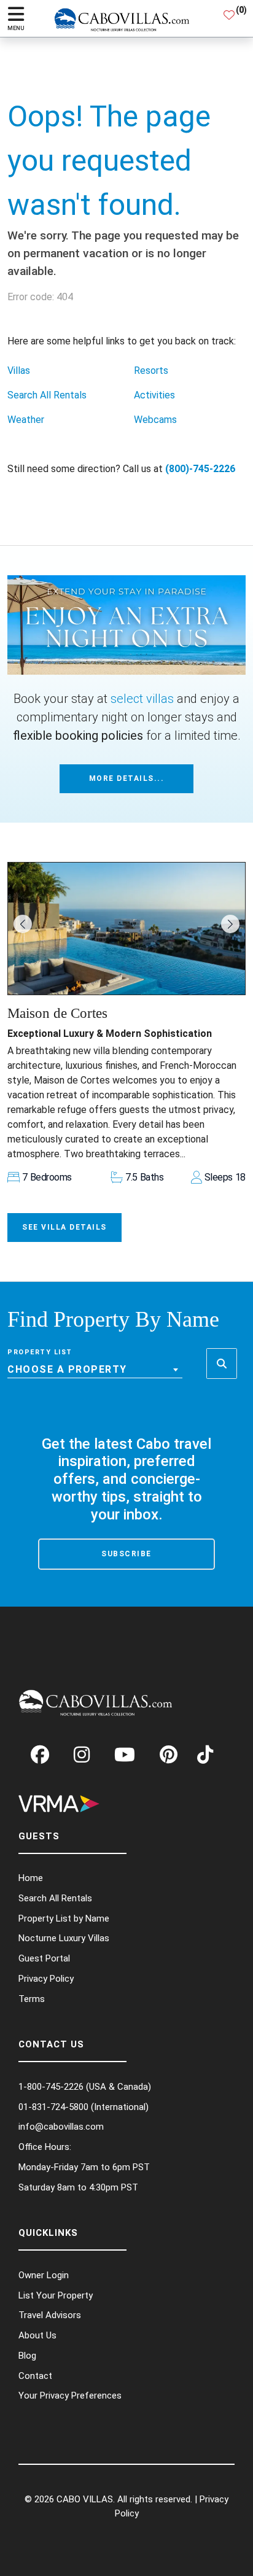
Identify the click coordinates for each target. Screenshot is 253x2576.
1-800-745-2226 (51, 2087)
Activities (154, 395)
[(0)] (229, 18)
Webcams (155, 420)
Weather (26, 420)
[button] (23, 924)
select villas (142, 699)
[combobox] (95, 1370)
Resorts (151, 370)
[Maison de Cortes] (126, 928)
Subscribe (126, 1554)
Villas (19, 370)
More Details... (127, 778)
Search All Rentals (47, 395)
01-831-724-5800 (53, 2107)
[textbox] (95, 1370)
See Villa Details (64, 1227)
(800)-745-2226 (200, 469)
